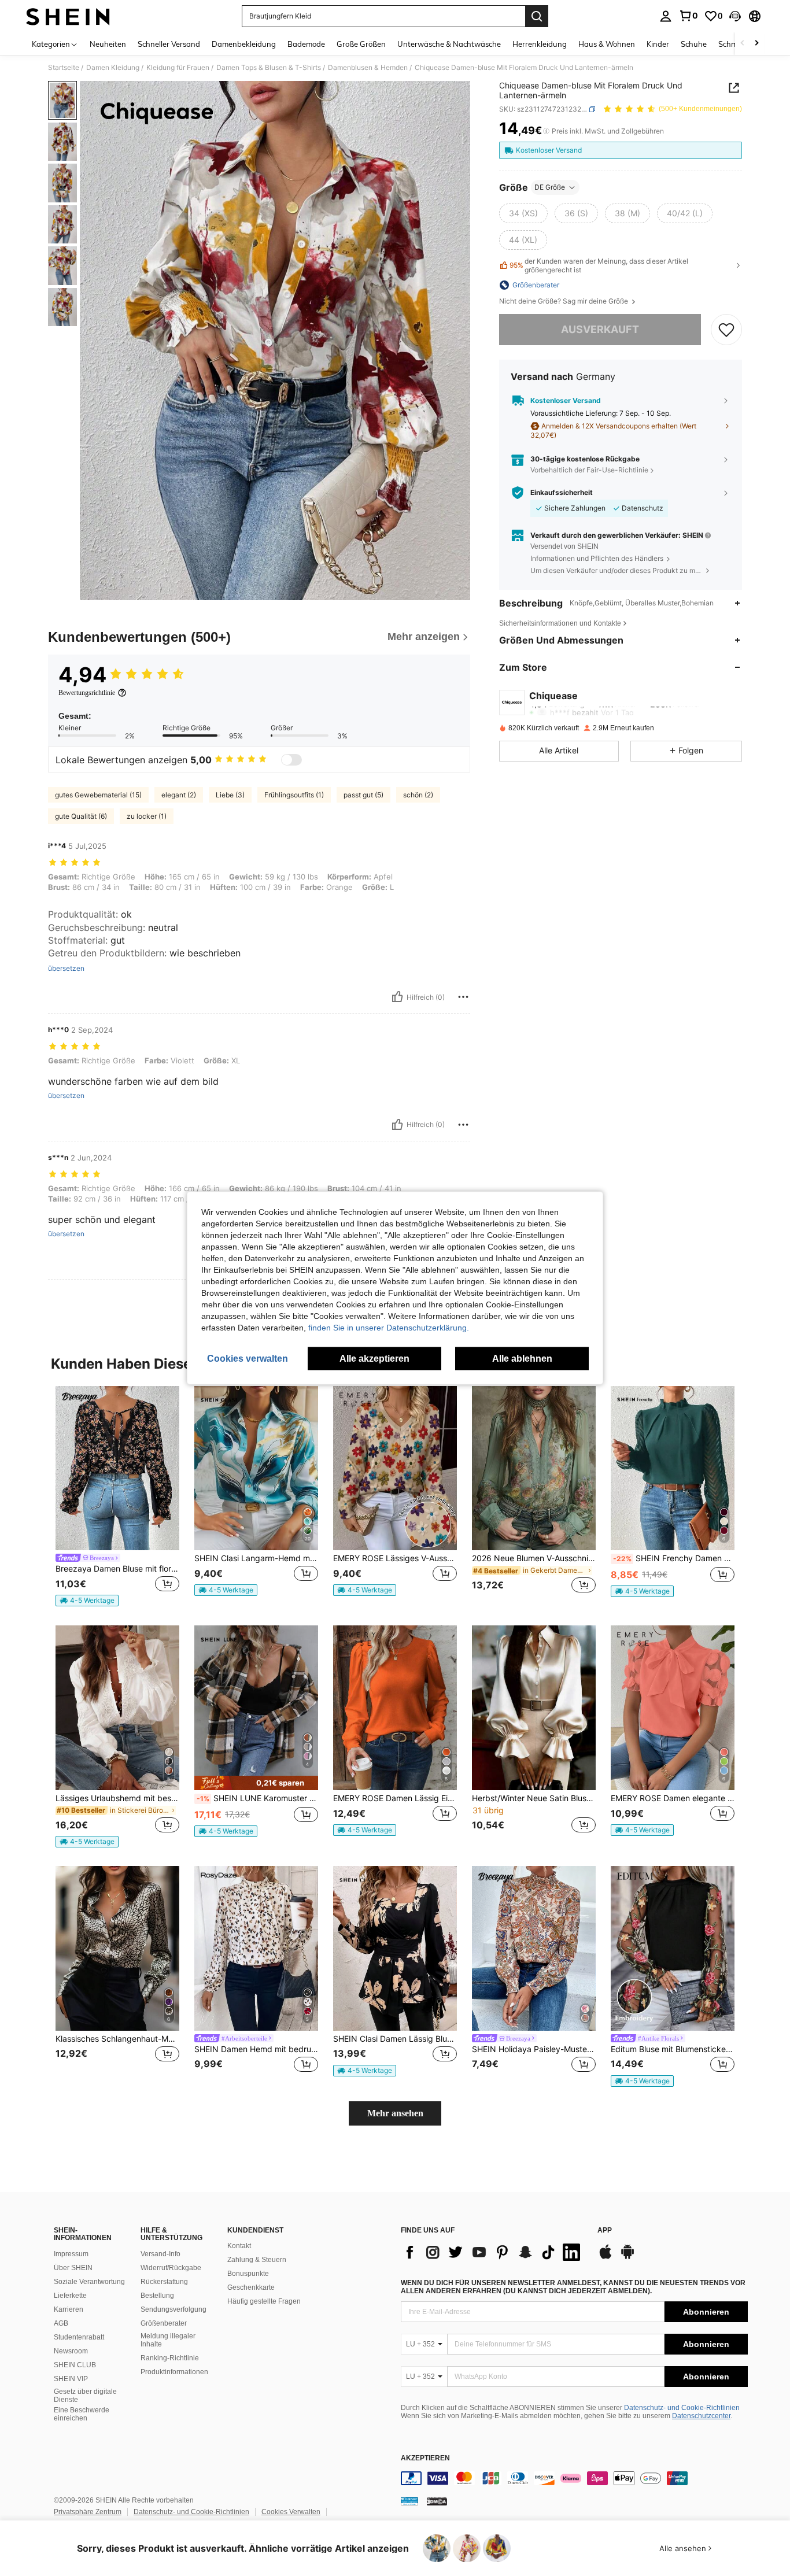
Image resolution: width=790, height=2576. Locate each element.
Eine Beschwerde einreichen (82, 2414)
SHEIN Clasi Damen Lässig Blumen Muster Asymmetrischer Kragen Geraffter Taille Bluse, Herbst (395, 2039)
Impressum (71, 2254)
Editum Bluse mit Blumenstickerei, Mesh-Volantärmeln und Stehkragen (673, 2049)
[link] (688, 16)
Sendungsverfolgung (173, 2309)
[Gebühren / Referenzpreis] (546, 131)
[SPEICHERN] (726, 330)
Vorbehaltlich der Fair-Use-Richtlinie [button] (589, 470)
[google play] (627, 2257)
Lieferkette (70, 2296)
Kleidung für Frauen (178, 68)
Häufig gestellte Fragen (264, 2301)
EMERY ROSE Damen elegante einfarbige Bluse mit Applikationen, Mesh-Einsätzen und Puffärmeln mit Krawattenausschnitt (673, 1798)
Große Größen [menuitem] (361, 44)
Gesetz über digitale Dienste (85, 2396)
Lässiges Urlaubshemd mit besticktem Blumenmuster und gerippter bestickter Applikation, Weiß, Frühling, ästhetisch (117, 1798)
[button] (735, 16)
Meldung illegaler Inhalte (168, 2340)
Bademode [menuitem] (306, 44)
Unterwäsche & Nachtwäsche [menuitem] (449, 44)
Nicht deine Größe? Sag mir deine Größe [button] (564, 301)
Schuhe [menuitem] (694, 44)
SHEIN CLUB (75, 2365)
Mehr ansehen (395, 2113)
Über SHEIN (73, 2268)
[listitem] (117, 1497)
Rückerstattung (164, 2282)
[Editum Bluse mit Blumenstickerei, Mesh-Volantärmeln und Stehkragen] (673, 1948)
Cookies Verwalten (291, 2512)
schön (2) (418, 795)
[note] (87, 1601)
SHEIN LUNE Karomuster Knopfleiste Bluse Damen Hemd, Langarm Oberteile (257, 1798)
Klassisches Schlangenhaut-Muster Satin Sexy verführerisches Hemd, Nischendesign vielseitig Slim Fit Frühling (117, 2039)
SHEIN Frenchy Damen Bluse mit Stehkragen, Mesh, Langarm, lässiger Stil (674, 1558)
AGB (61, 2323)
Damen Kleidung (113, 68)
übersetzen (66, 969)
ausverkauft (600, 329)
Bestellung (157, 2296)
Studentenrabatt (79, 2337)
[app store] (606, 2257)
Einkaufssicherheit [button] (562, 493)
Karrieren (69, 2309)
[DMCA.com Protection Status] (437, 2501)
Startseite (64, 68)
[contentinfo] (574, 2478)
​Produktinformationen (174, 2372)
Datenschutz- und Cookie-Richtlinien (682, 2408)
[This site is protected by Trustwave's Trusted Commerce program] (409, 2501)
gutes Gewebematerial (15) (98, 795)
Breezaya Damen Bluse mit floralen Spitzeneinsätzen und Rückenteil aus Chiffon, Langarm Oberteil (117, 1569)
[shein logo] (68, 16)
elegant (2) (179, 795)
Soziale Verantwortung (89, 2282)
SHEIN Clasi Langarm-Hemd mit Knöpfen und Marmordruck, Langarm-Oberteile (256, 1558)
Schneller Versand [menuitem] (169, 44)
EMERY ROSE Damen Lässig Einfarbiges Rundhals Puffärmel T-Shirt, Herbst (395, 1798)
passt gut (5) (363, 795)
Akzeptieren (425, 2458)
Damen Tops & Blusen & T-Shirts (269, 68)
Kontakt (239, 2246)
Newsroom (71, 2351)
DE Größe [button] (550, 187)
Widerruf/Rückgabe (171, 2268)
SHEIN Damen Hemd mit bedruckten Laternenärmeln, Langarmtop (256, 2049)
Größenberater (164, 2323)
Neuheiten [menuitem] (108, 44)
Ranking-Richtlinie (170, 2358)
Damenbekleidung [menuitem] (244, 44)
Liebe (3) (230, 795)
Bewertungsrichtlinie (87, 693)
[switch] (291, 760)
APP (605, 2231)
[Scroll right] (756, 44)
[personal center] (666, 16)
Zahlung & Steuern (257, 2260)
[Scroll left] (743, 44)
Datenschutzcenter (701, 2416)
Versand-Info (160, 2254)
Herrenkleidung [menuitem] (540, 44)
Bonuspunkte (248, 2274)
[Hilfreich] (397, 997)
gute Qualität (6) (81, 816)
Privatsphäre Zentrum (88, 2512)
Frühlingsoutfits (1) (294, 795)
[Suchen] (537, 16)
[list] (493, 2252)
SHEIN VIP (71, 2379)
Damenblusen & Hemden (368, 68)
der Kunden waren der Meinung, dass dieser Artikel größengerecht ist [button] (599, 265)
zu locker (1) (147, 816)
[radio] (523, 213)
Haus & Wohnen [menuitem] (607, 44)
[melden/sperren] (463, 997)
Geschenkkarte (251, 2287)
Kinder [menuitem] (658, 44)
